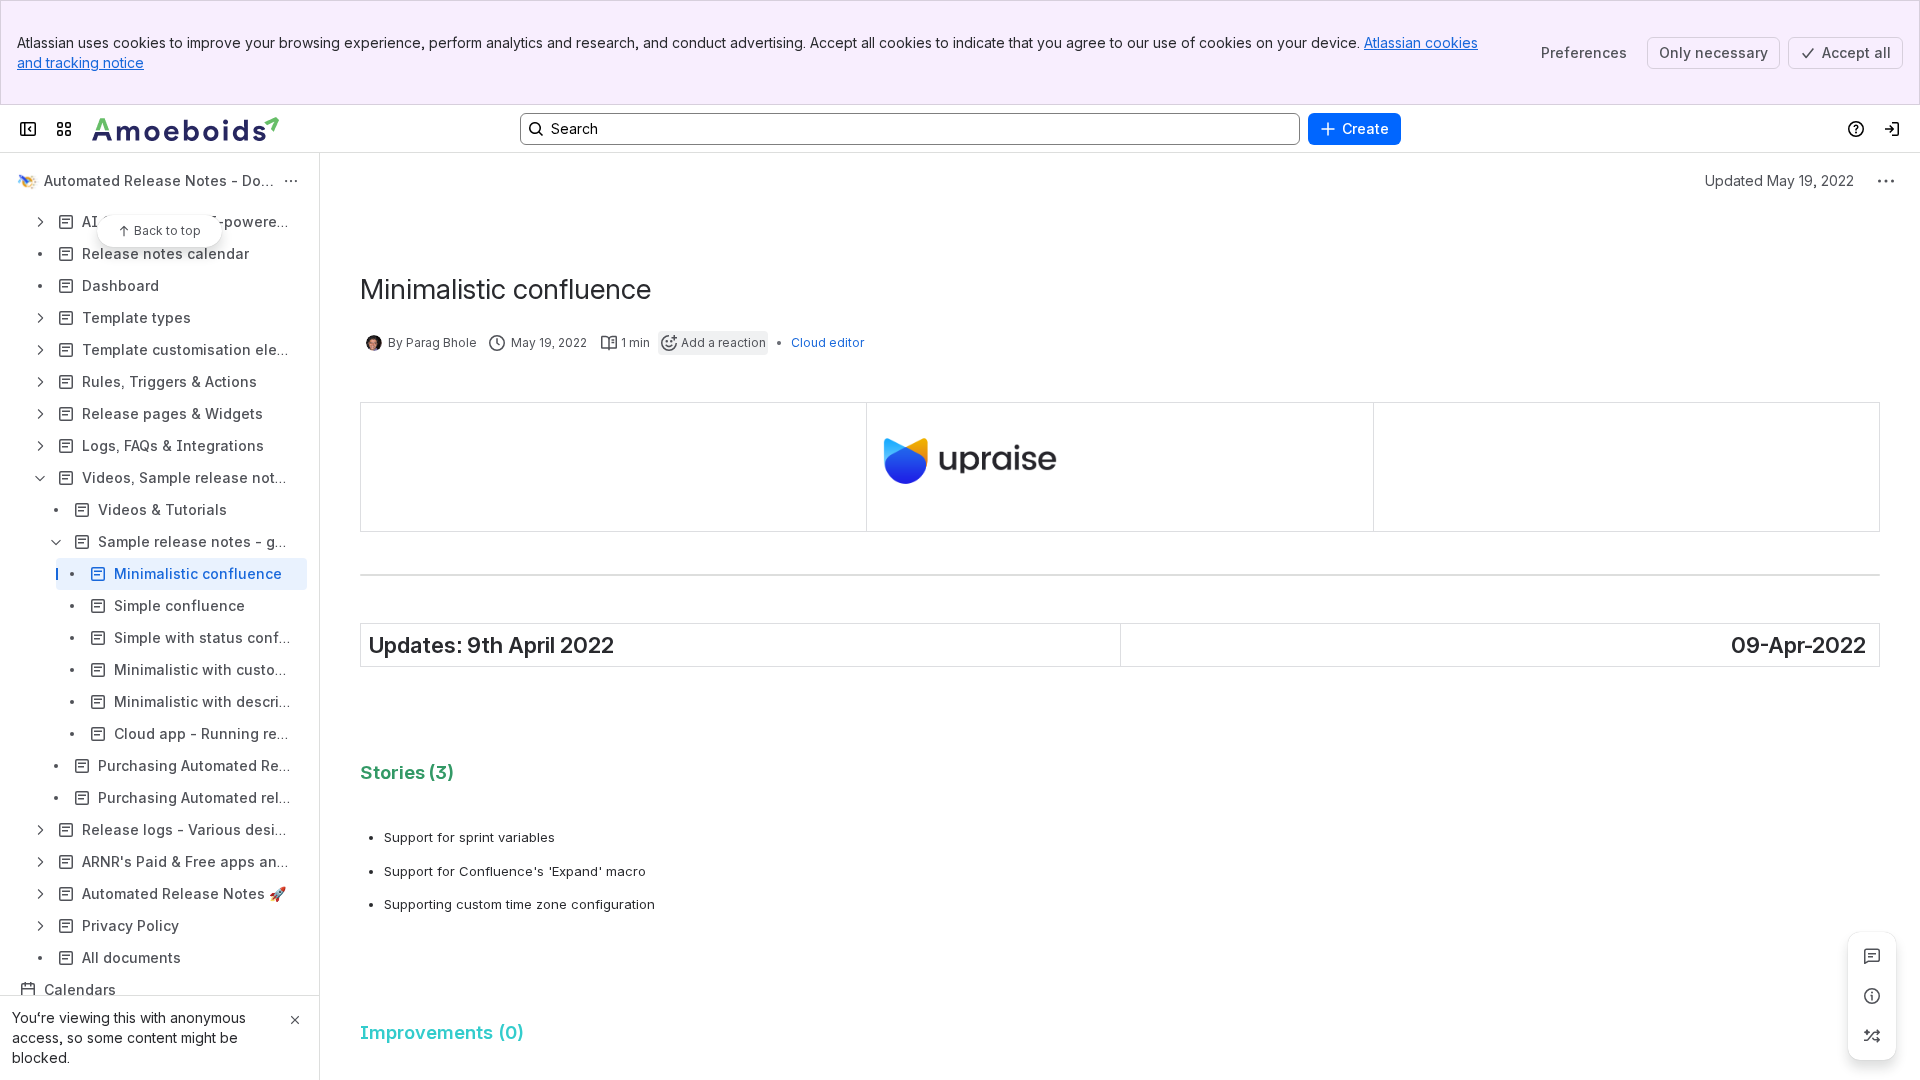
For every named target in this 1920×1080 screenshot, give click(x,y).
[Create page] (1872, 1036)
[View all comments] (1872, 956)
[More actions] (291, 181)
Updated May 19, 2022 (1779, 180)
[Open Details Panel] (1872, 996)
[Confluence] (186, 129)
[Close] (295, 1020)
